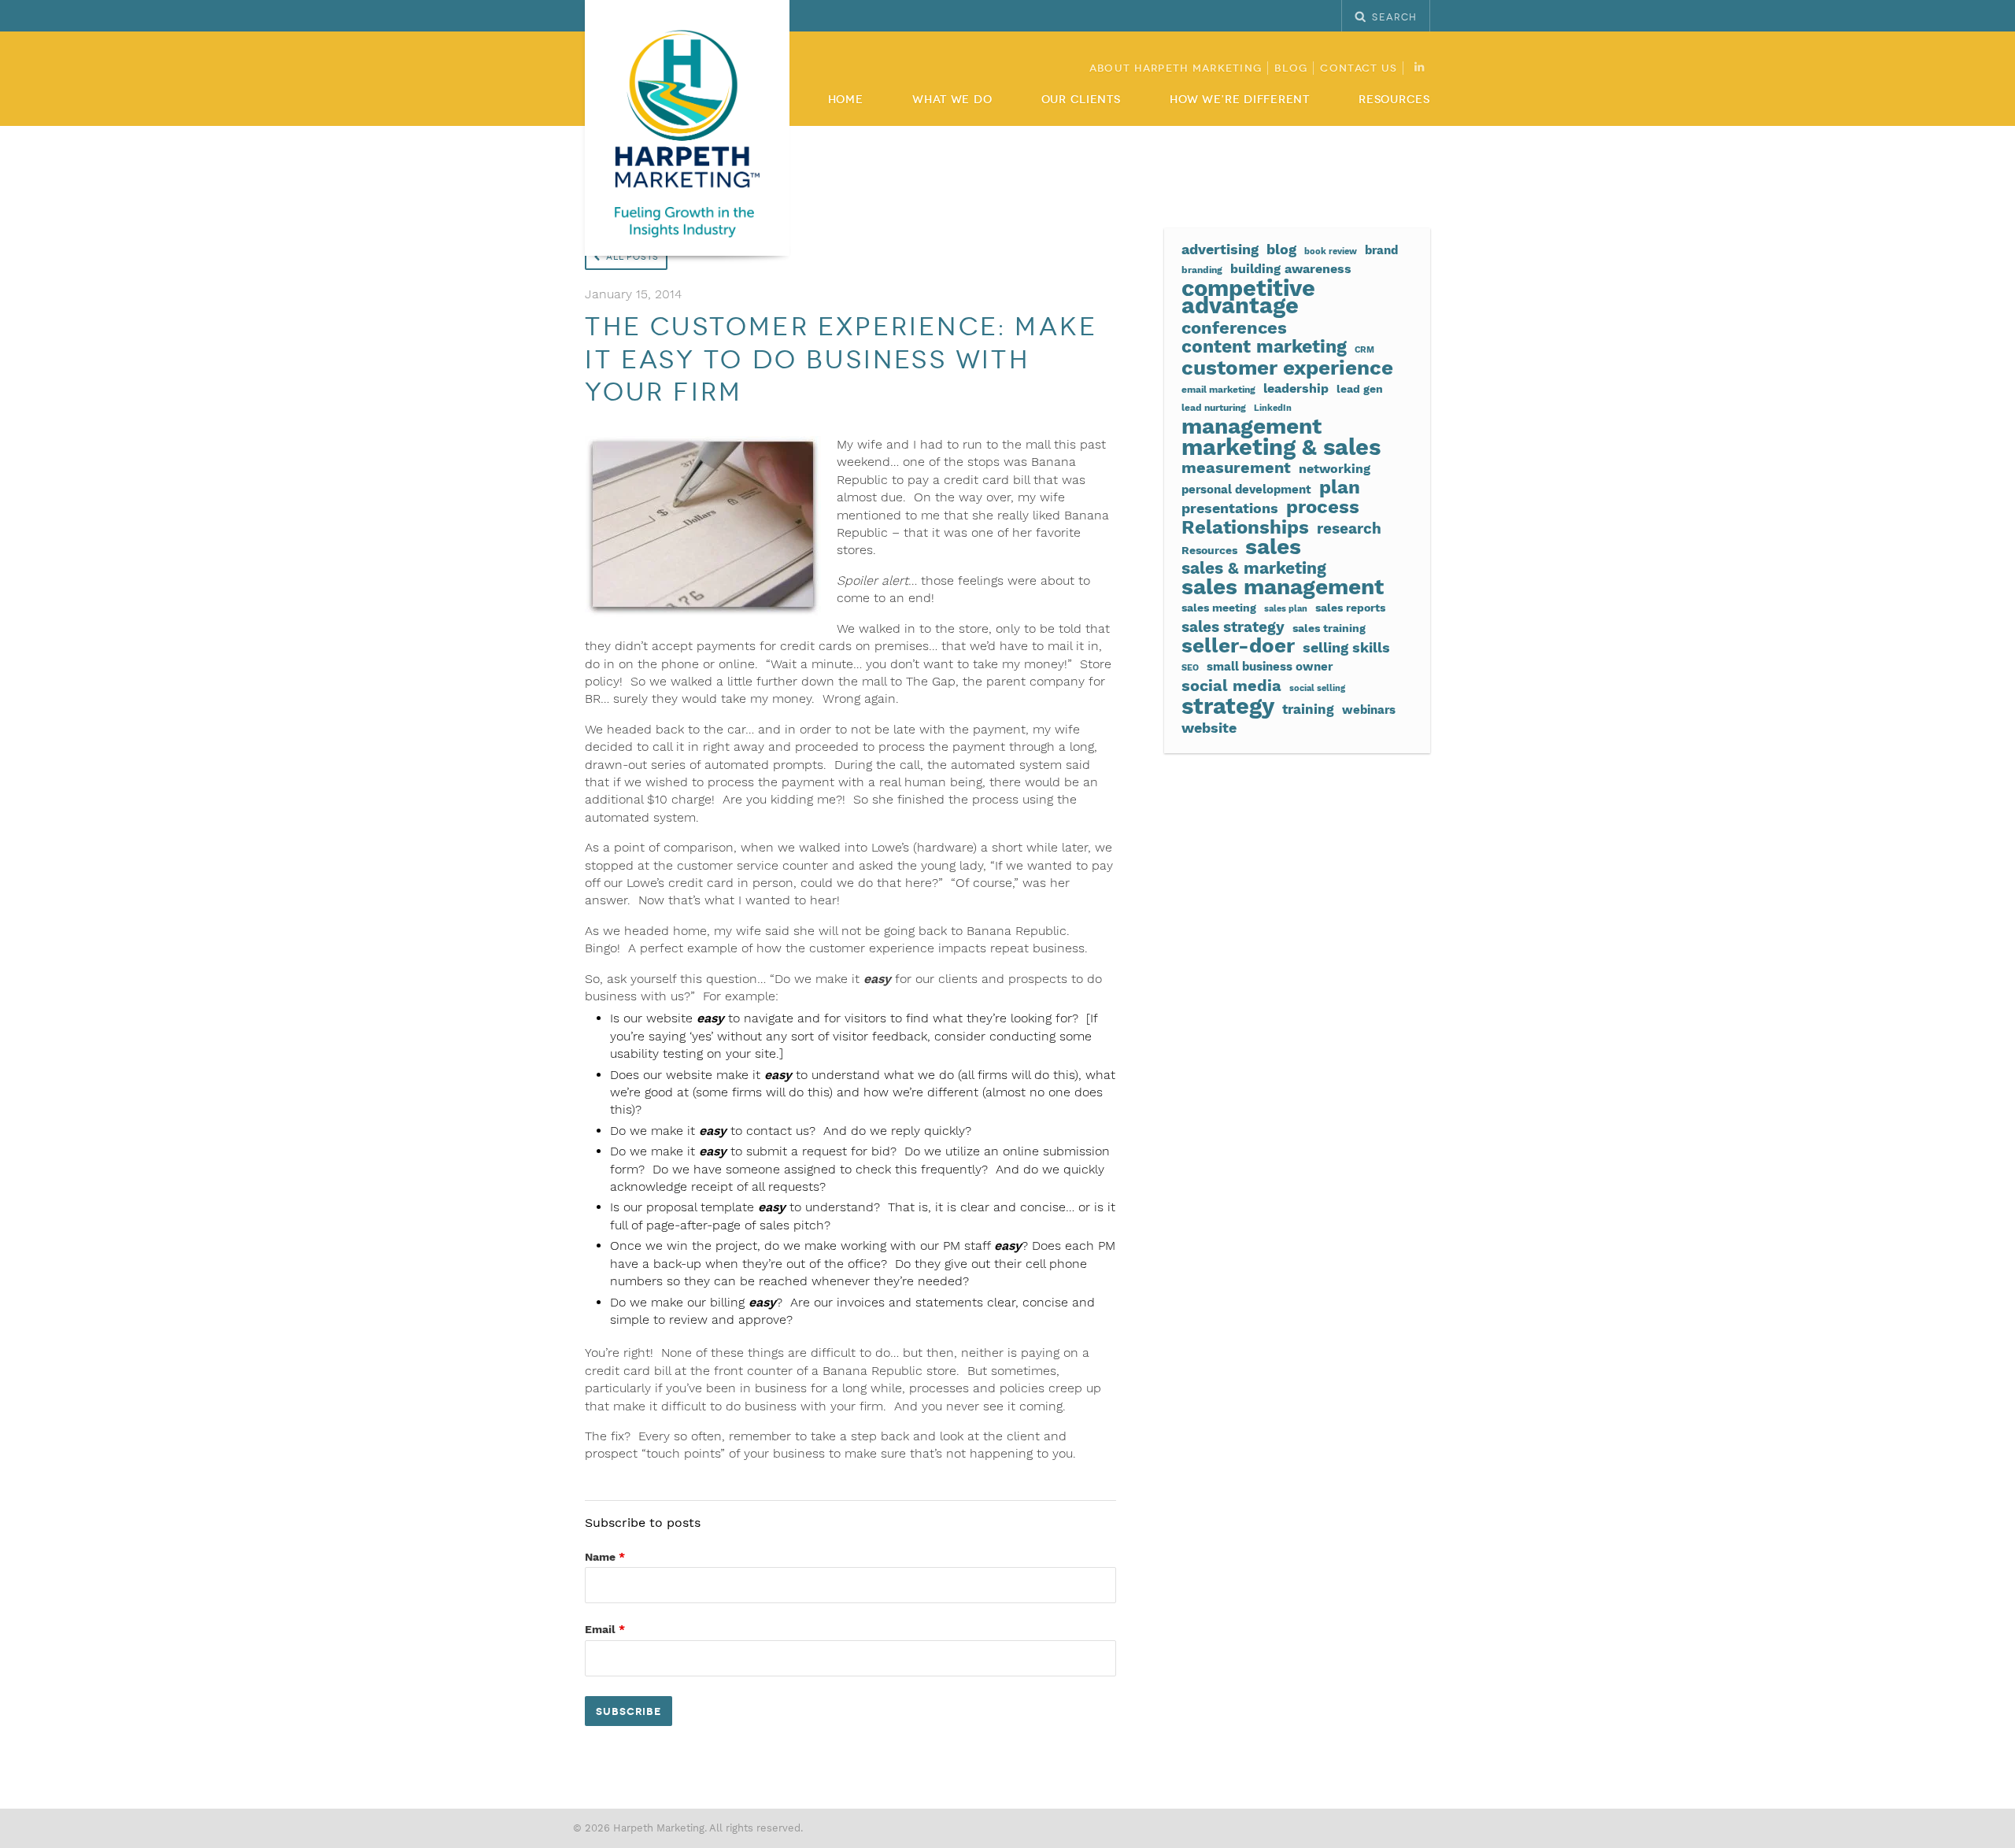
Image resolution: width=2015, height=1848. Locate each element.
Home (846, 100)
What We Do (952, 100)
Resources (1394, 100)
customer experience (1287, 368)
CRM (1364, 350)
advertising (1220, 249)
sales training (1329, 628)
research (1349, 529)
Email (605, 1629)
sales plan (1286, 609)
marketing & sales (1281, 447)
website (1209, 728)
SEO (1190, 668)
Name (605, 1557)
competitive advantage (1248, 297)
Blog (1291, 68)
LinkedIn (1273, 408)
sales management (1283, 587)
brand (1381, 250)
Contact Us (1359, 68)
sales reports (1350, 608)
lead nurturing (1214, 407)
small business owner (1270, 667)
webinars (1369, 710)
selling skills (1346, 648)
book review (1331, 251)
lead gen (1360, 389)
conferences (1234, 327)
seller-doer (1238, 645)
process (1323, 507)
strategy (1228, 706)
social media (1231, 686)
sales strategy (1233, 627)
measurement (1236, 468)
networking (1335, 469)
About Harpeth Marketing (1176, 68)
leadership (1296, 388)
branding (1202, 270)
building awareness (1291, 269)
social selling (1317, 688)
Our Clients (1081, 100)
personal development (1246, 490)
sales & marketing (1254, 568)
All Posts (632, 257)
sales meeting (1219, 608)
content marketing (1264, 347)
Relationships (1245, 527)
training (1308, 710)
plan (1340, 487)
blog (1281, 249)
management (1252, 427)
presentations (1230, 508)
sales (1273, 547)
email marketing (1218, 389)
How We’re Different (1240, 100)
